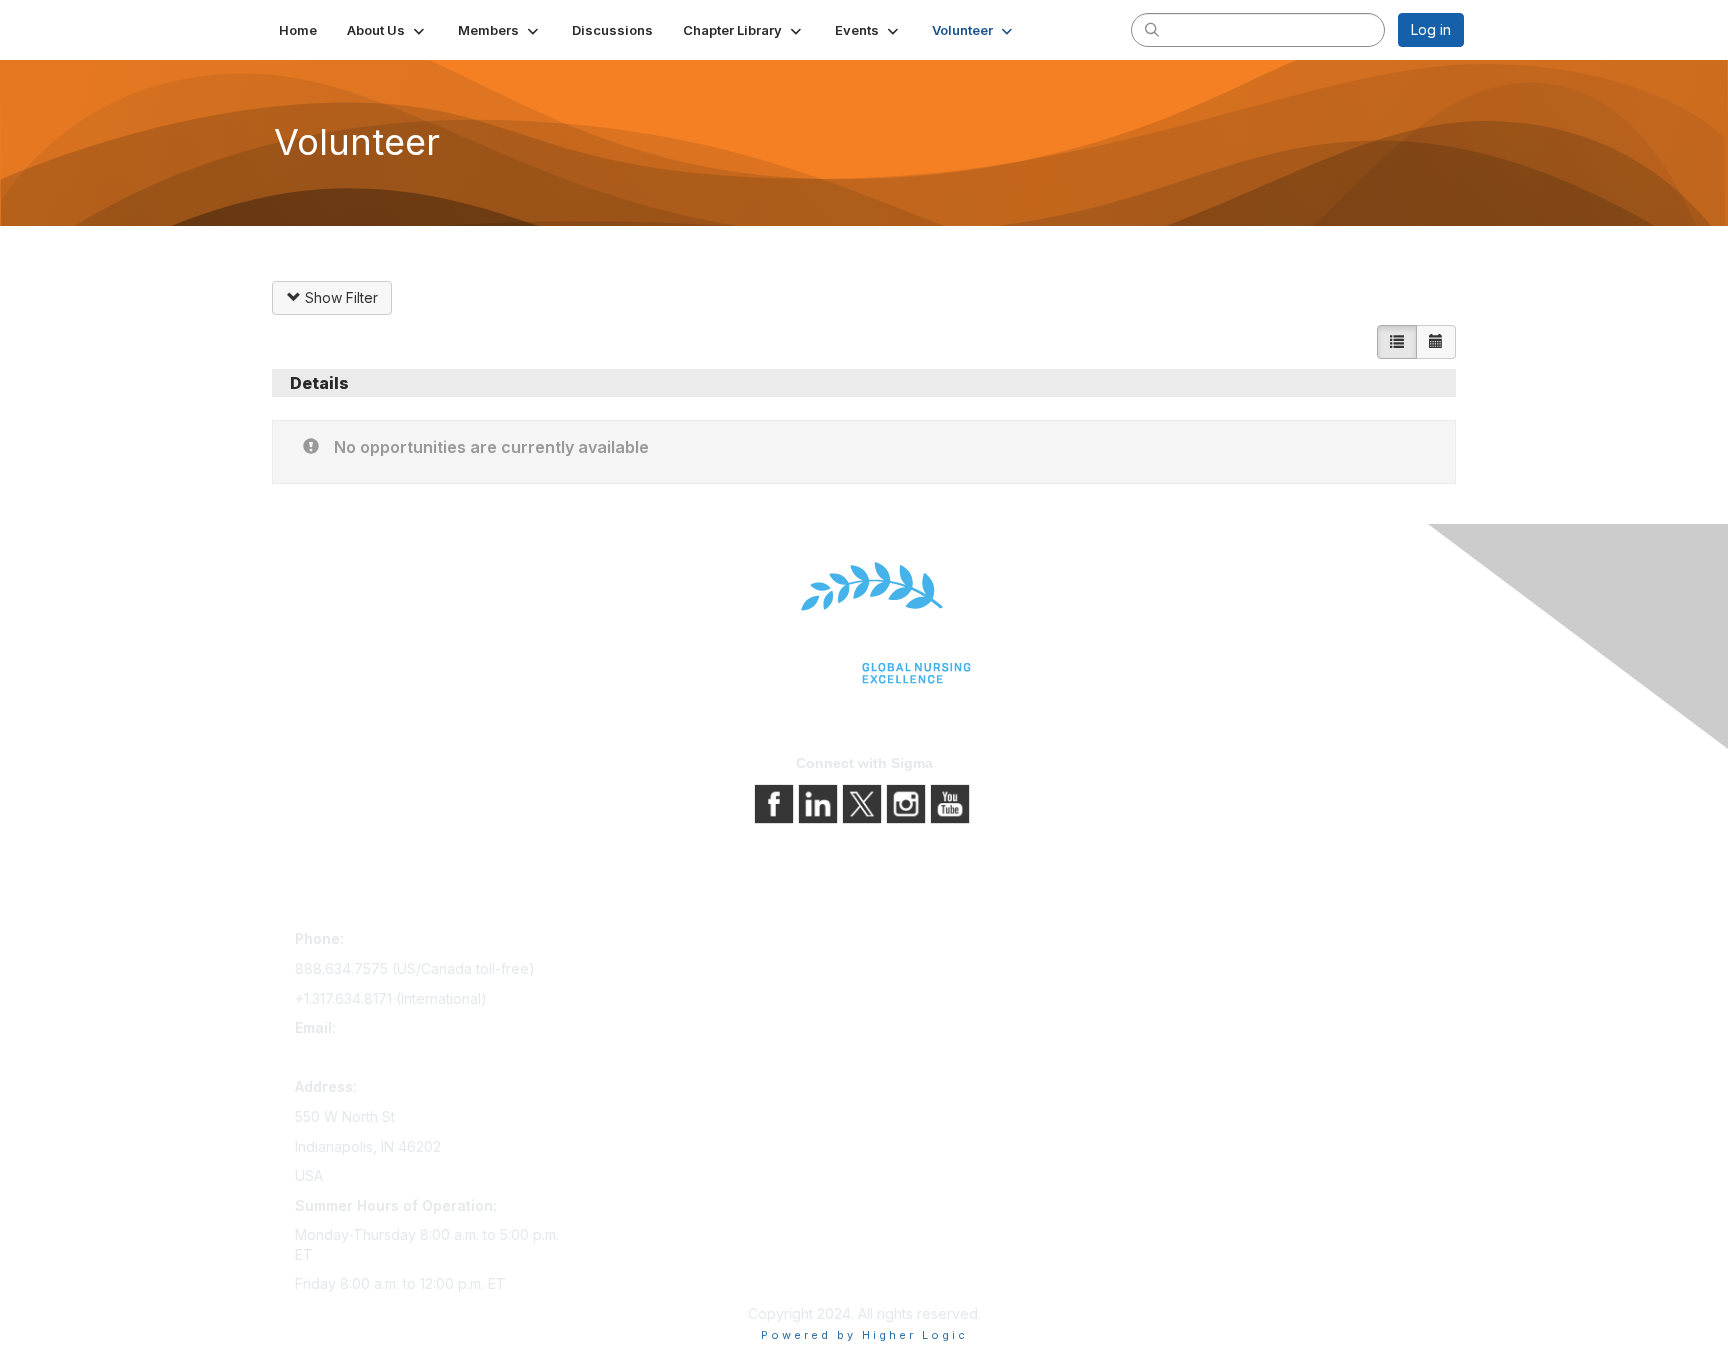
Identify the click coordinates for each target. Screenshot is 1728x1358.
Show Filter (339, 297)
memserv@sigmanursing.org (388, 1057)
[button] (387, 30)
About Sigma (913, 942)
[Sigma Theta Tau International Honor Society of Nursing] (864, 623)
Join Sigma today (641, 942)
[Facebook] (776, 802)
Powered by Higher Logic (864, 1335)
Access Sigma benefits (659, 970)
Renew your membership (666, 998)
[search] (1152, 29)
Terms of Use (916, 998)
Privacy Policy (918, 970)
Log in (1431, 29)
